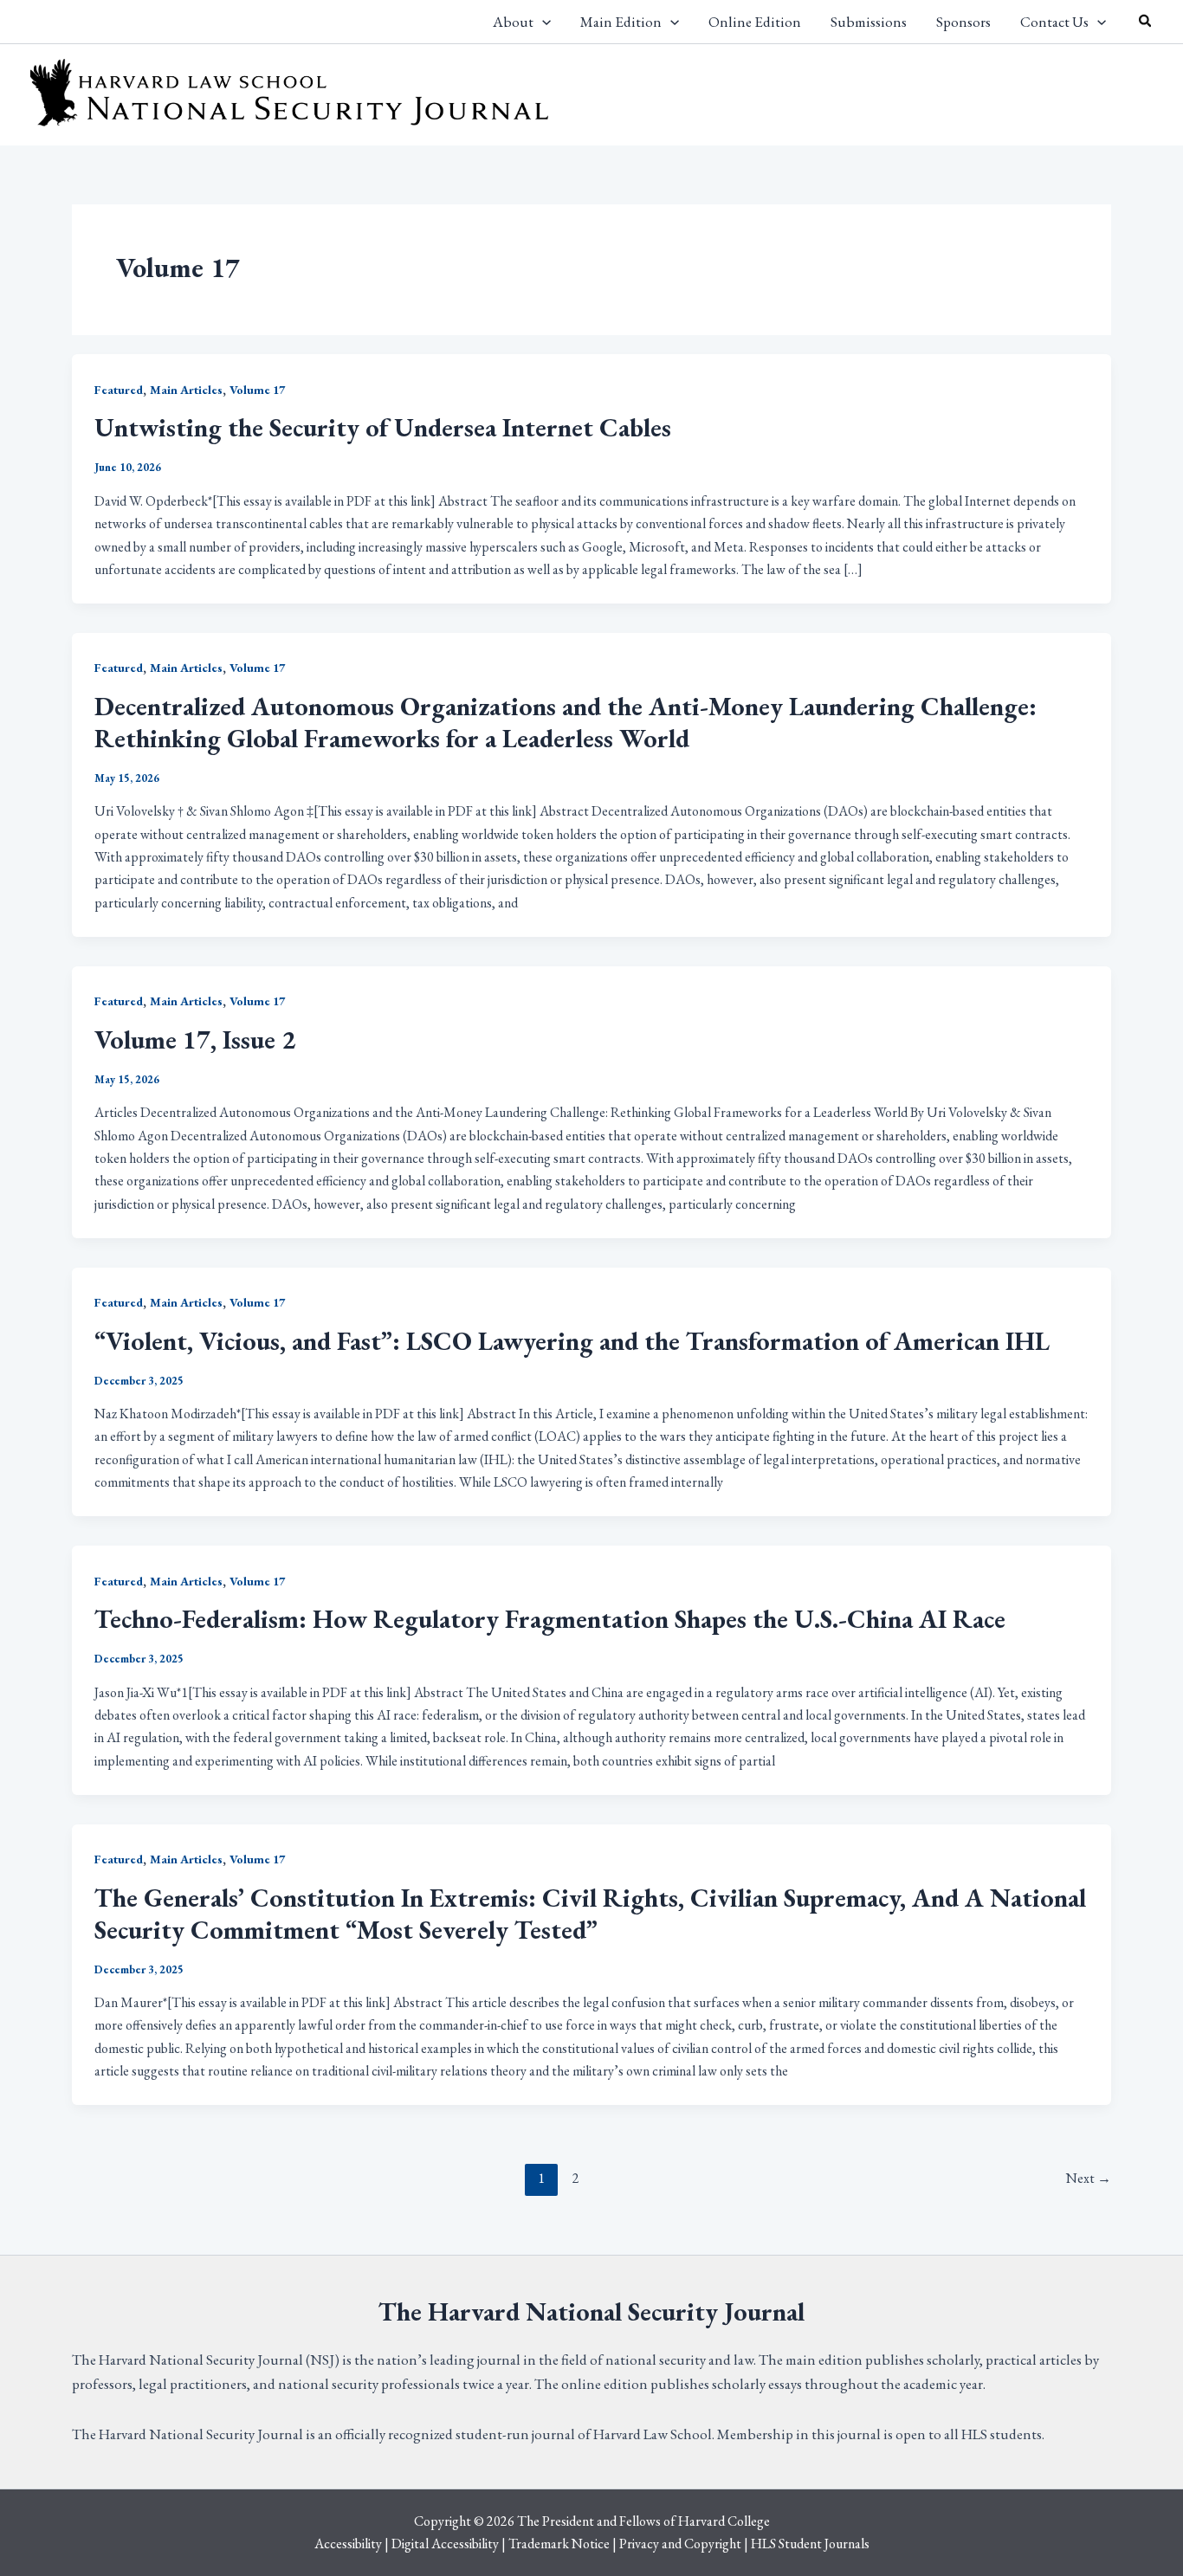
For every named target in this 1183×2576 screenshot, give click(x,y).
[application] (542, 22)
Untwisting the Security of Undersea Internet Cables (383, 427)
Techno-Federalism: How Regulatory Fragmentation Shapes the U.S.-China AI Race (550, 1619)
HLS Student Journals (810, 2544)
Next (1089, 2178)
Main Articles (186, 390)
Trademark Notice (559, 2544)
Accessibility (348, 2544)
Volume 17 (257, 390)
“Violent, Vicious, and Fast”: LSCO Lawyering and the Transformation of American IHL (572, 1341)
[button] (1146, 22)
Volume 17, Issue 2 (195, 1039)
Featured (119, 390)
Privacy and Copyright (680, 2544)
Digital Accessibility (445, 2544)
